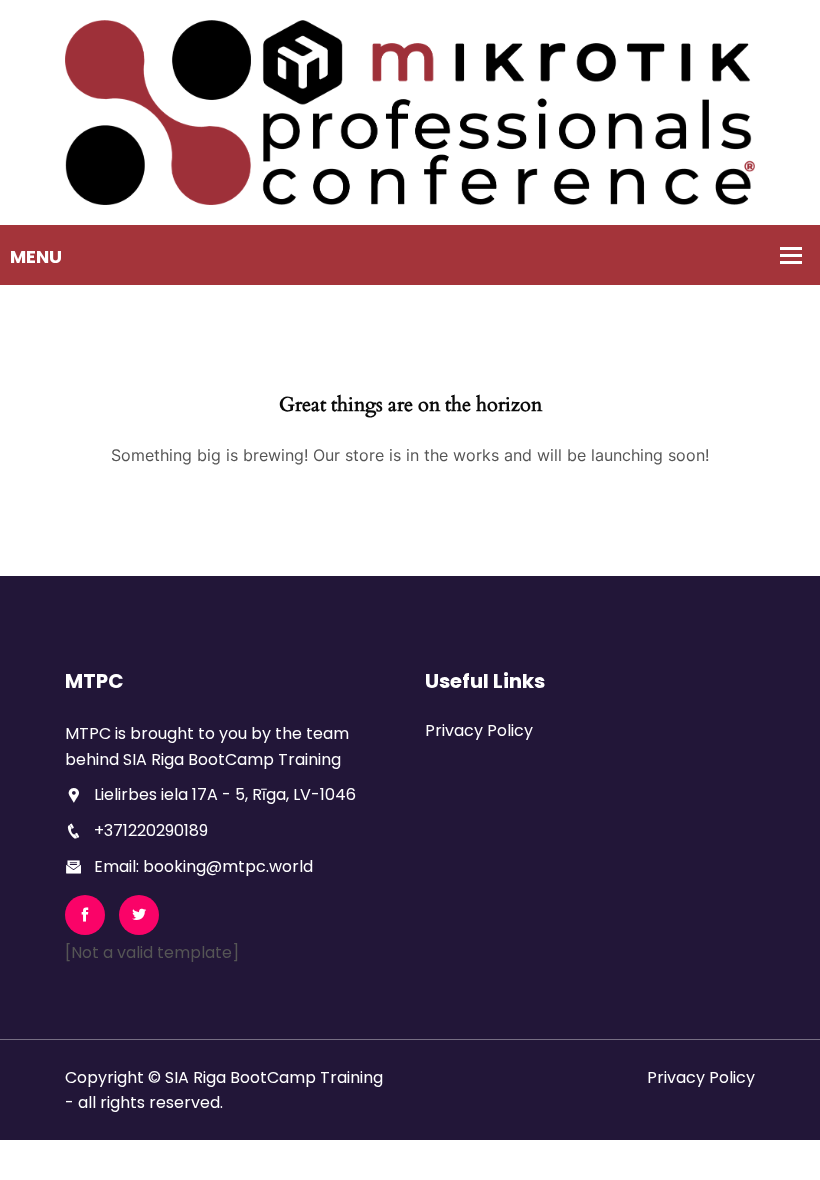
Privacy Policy (479, 730)
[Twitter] (139, 915)
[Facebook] (85, 915)
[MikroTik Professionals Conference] (410, 111)
